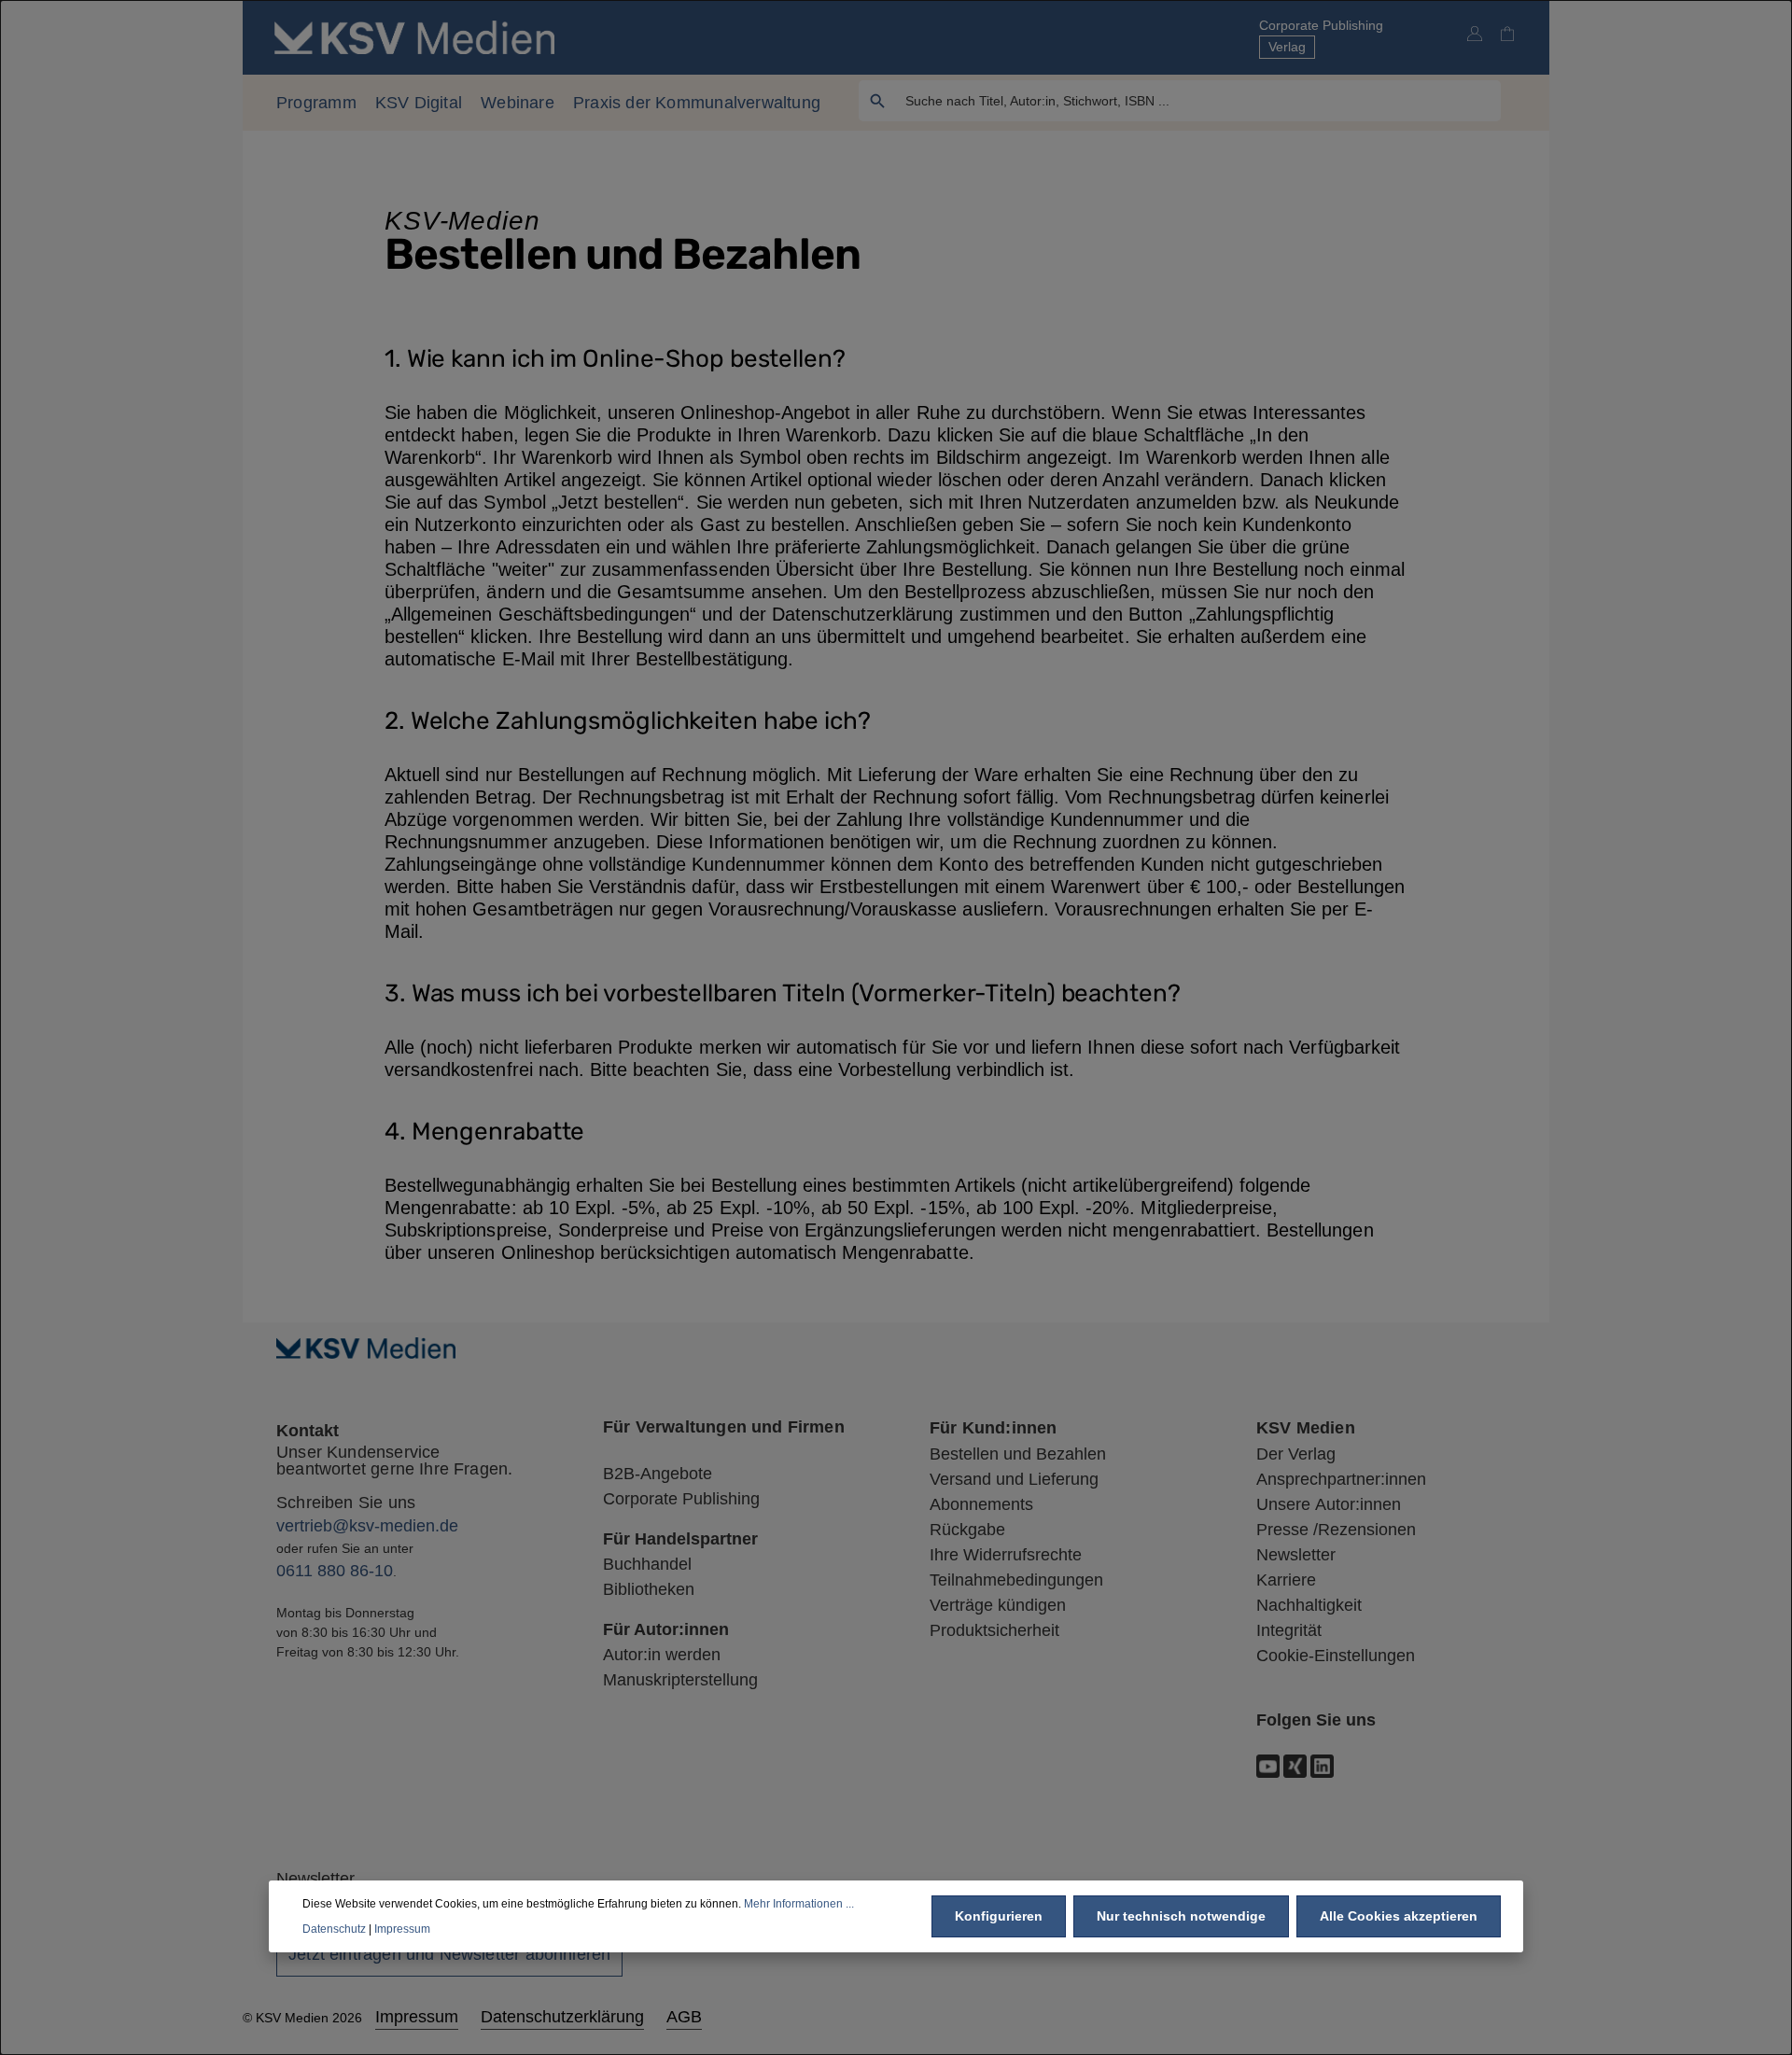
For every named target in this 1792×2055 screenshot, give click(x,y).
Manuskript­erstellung (680, 1680)
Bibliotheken (649, 1589)
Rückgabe (967, 1530)
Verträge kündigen (998, 1605)
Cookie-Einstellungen (1336, 1656)
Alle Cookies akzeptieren (1399, 1916)
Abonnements (981, 1504)
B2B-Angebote (658, 1474)
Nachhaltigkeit (1309, 1605)
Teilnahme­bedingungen (1016, 1580)
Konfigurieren (999, 1916)
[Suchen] (878, 101)
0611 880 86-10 (335, 1571)
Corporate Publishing (1321, 25)
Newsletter (1296, 1555)
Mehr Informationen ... (799, 1904)
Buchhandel (647, 1564)
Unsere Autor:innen (1329, 1504)
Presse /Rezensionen (1336, 1530)
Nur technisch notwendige (1181, 1916)
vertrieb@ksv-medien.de (367, 1526)
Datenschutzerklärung (562, 2017)
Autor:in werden (662, 1655)
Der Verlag (1296, 1454)
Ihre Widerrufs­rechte (1006, 1555)
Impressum (417, 2017)
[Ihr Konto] (1474, 33)
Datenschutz (334, 1928)
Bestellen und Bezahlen (1018, 1454)
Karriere (1286, 1580)
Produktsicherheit (994, 1630)
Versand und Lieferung (1014, 1479)
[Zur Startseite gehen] (414, 37)
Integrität (1289, 1630)
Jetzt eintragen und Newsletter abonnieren (449, 1954)
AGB (684, 2017)
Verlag (1287, 47)
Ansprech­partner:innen (1341, 1479)
